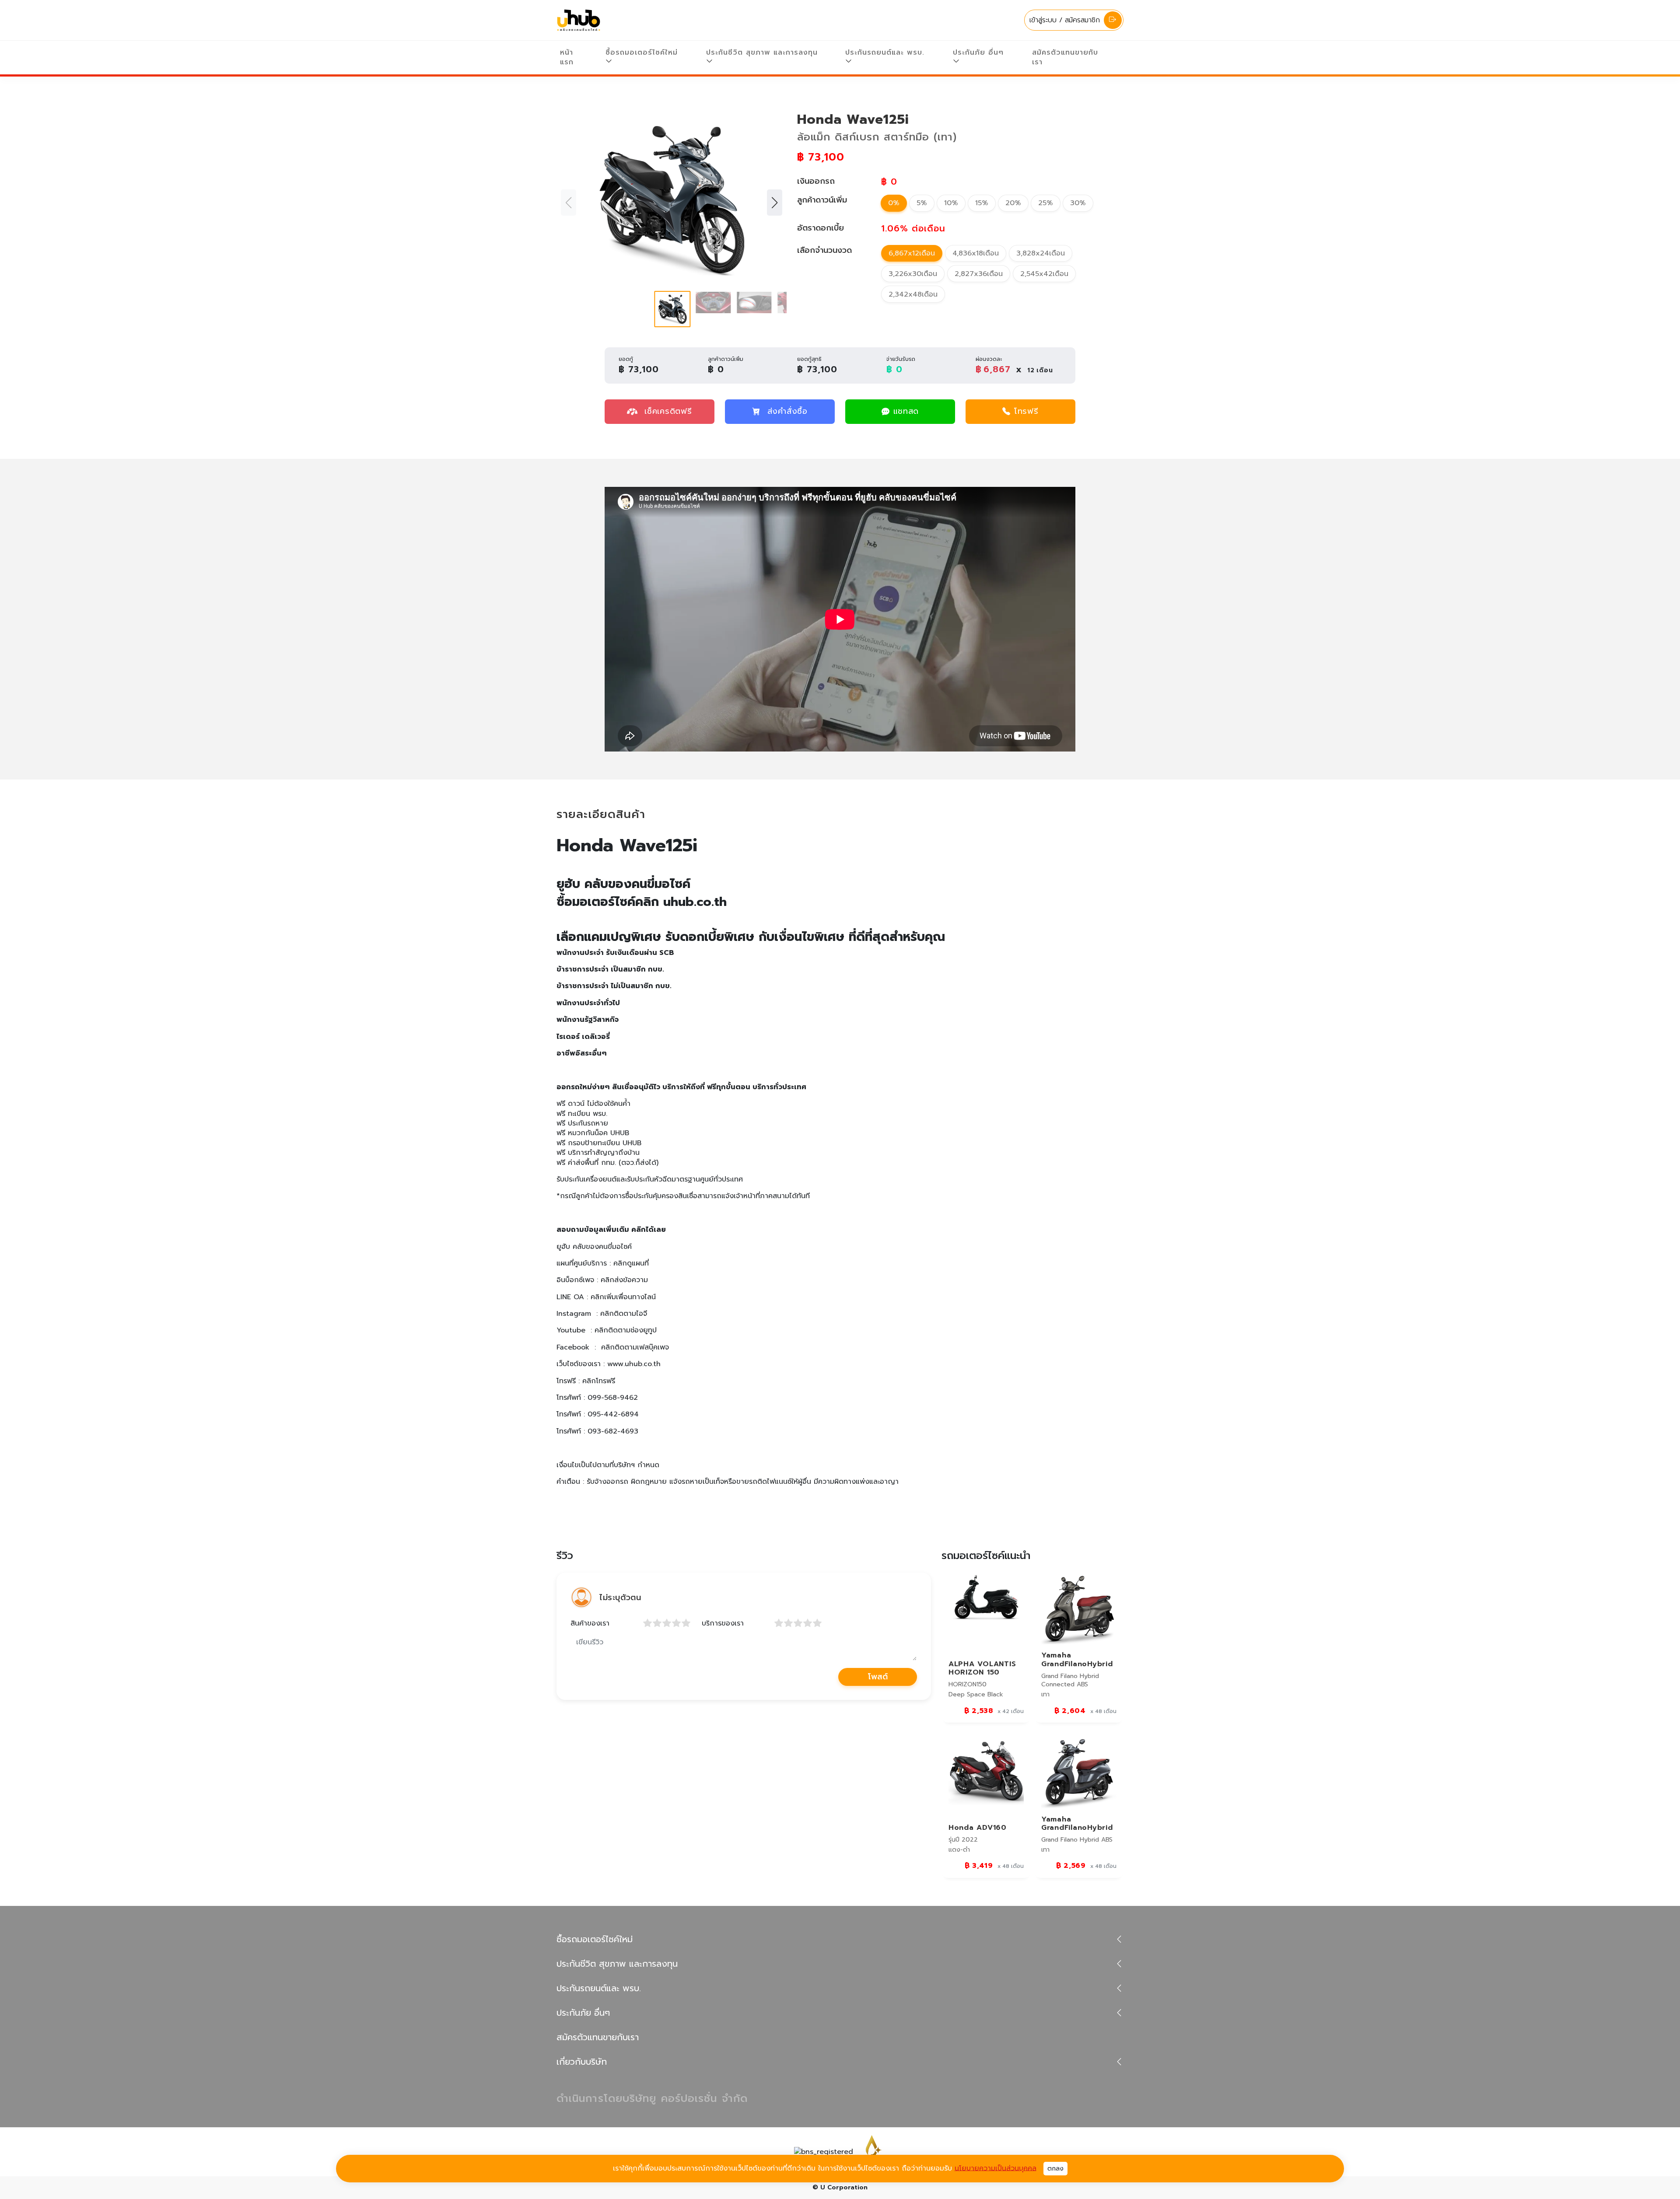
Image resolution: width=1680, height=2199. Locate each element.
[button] (775, 203)
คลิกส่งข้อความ (624, 1280)
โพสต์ (878, 1677)
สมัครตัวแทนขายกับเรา (1065, 57)
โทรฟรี (1026, 411)
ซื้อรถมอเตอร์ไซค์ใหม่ (642, 52)
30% (1078, 203)
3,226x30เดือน (913, 274)
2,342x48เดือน (913, 294)
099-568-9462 (613, 1398)
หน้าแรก (567, 57)
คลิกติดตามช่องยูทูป (626, 1330)
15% (982, 203)
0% (894, 203)
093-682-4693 (613, 1431)
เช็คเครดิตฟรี (666, 411)
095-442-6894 (613, 1414)
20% (1013, 203)
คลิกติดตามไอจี (624, 1314)
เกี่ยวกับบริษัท (582, 2062)
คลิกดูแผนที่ (631, 1263)
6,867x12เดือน (912, 253)
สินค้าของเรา (590, 1623)
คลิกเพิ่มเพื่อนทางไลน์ (623, 1297)
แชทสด (906, 411)
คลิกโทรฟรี (599, 1381)
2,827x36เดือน (979, 274)
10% (951, 203)
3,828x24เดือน (1041, 253)
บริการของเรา (723, 1623)
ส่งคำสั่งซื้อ (787, 411)
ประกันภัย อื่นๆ (978, 52)
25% (1046, 203)
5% (922, 203)
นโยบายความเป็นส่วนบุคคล (996, 2168)
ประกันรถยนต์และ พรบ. (885, 52)
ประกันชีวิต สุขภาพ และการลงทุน (762, 52)
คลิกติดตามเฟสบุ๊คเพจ (635, 1347)
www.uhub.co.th (634, 1364)
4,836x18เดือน (976, 253)
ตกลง (1055, 2169)
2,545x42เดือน (1044, 274)
